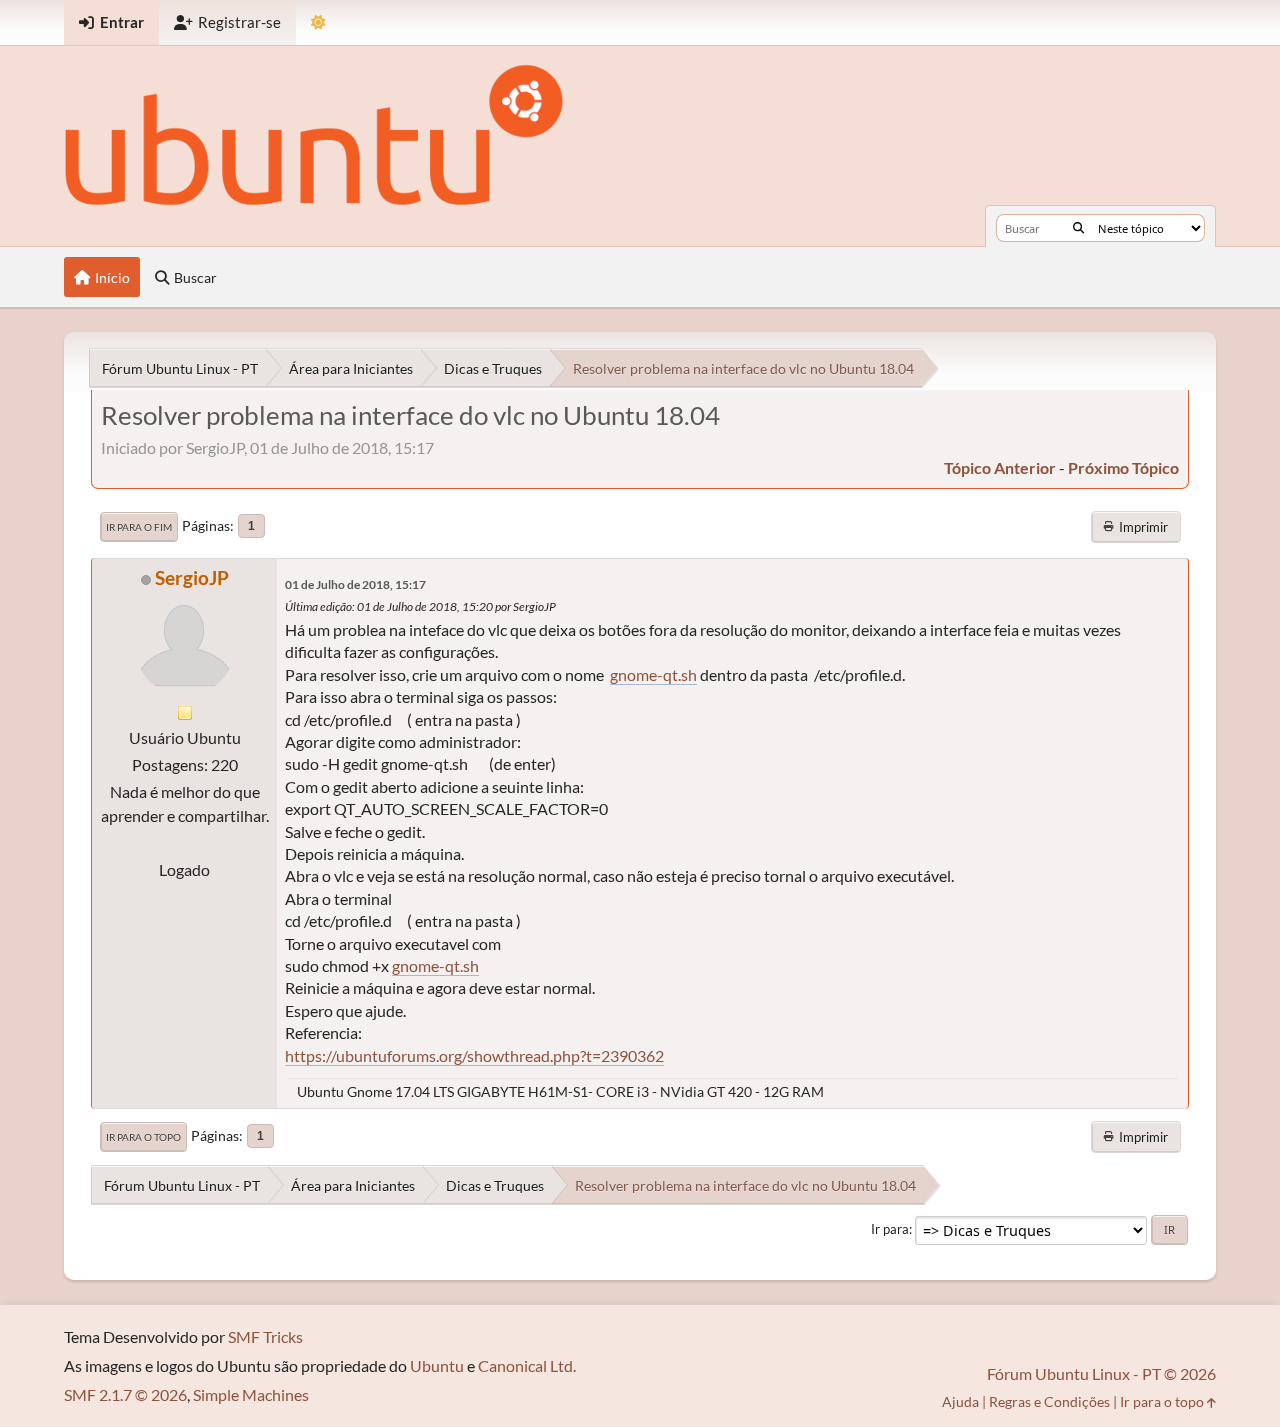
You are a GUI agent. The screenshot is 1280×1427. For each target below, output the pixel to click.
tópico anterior (1000, 467)
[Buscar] (1078, 228)
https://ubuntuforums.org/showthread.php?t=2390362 (474, 1055)
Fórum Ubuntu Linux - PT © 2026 (1101, 1373)
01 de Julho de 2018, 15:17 (355, 584)
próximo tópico (1123, 467)
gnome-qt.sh (653, 674)
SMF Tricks (265, 1336)
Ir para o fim (139, 527)
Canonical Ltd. (527, 1365)
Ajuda (960, 1401)
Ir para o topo (143, 1137)
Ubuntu (437, 1365)
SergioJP (192, 577)
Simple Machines (251, 1394)
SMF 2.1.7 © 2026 (125, 1394)
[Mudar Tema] (318, 22)
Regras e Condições (1049, 1401)
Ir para (890, 1229)
